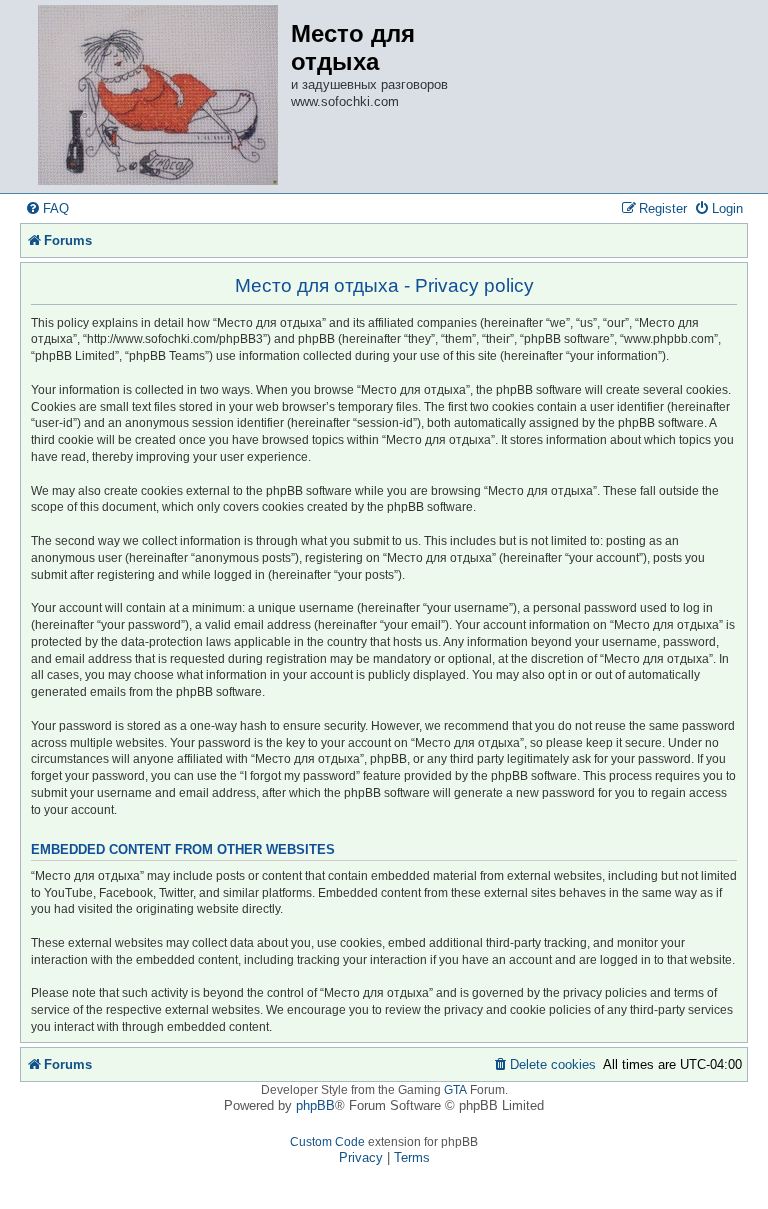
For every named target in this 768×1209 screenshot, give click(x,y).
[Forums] (158, 96)
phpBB (315, 1105)
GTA (455, 1090)
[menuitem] (47, 208)
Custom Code (327, 1142)
